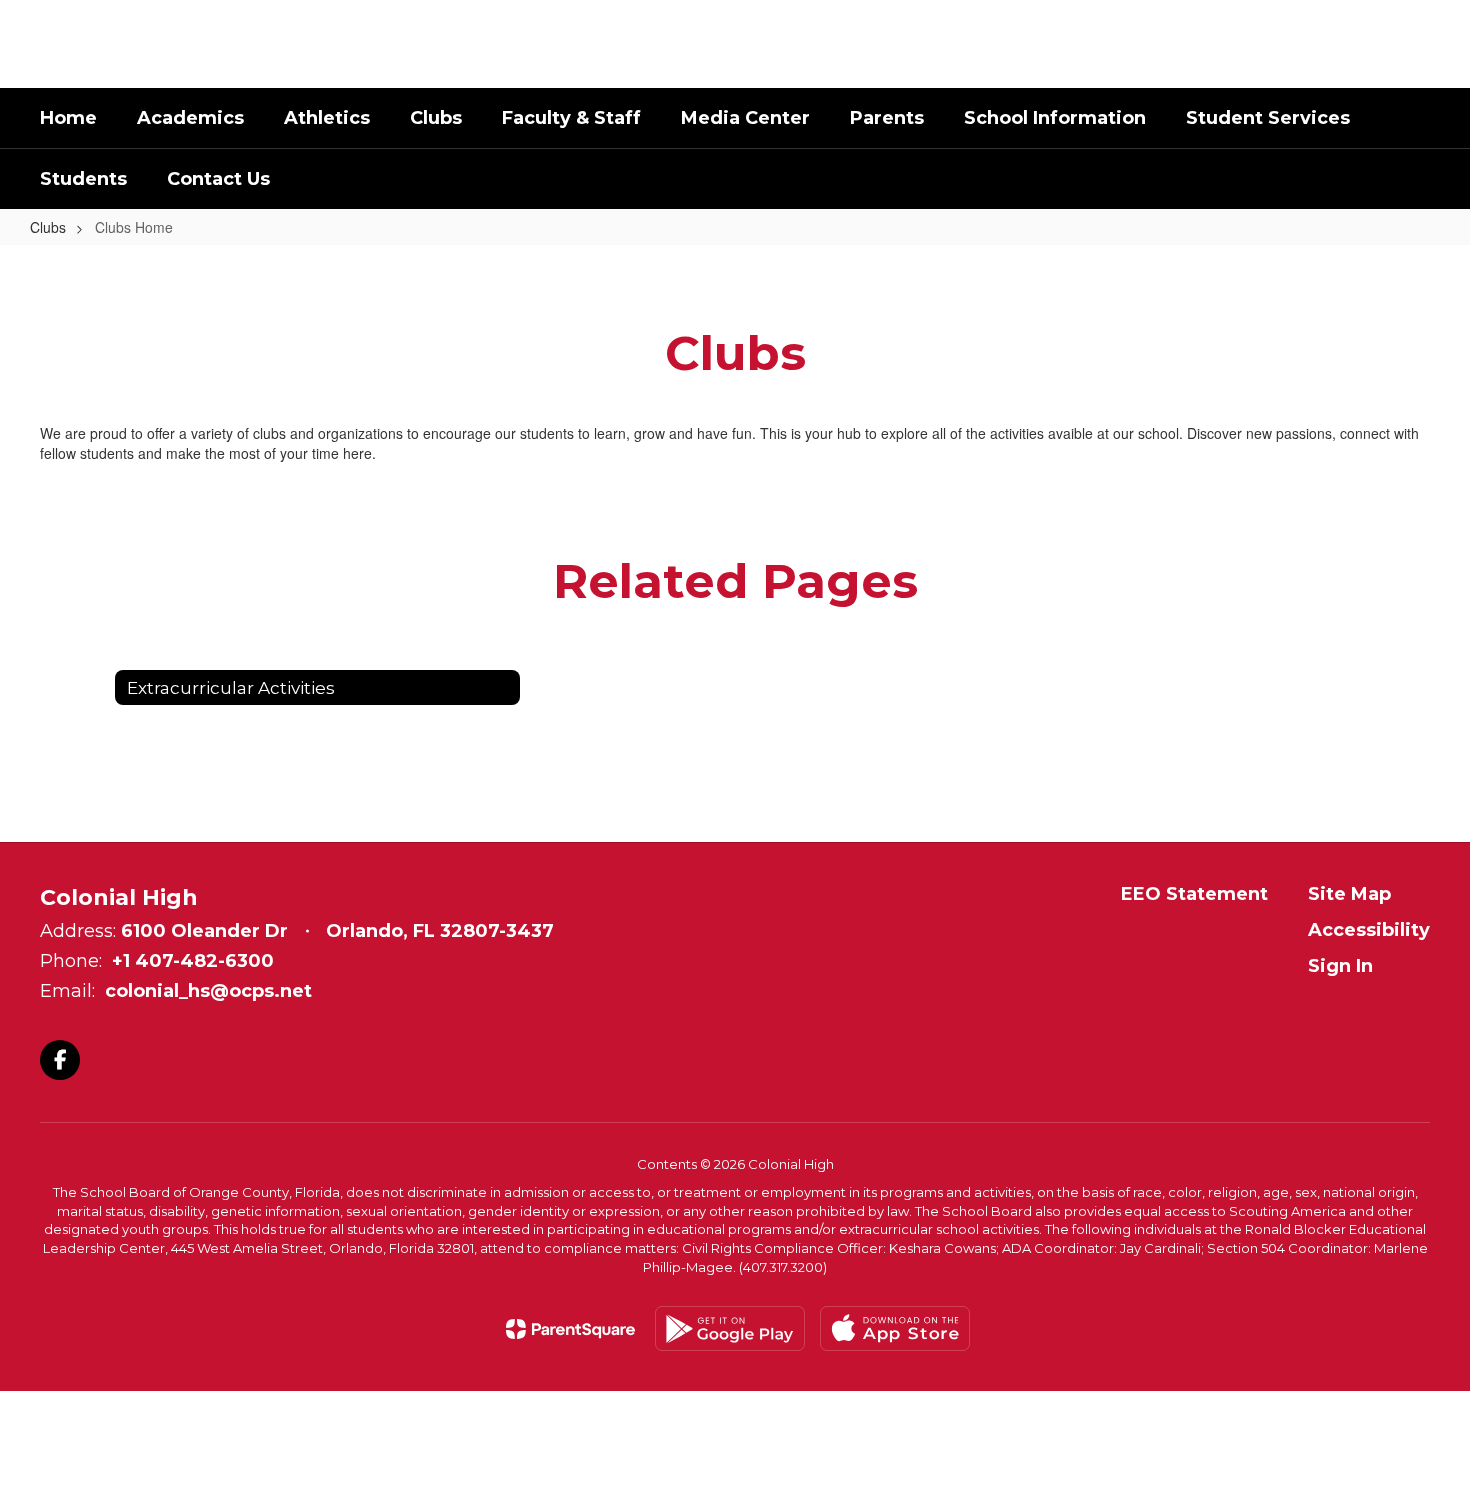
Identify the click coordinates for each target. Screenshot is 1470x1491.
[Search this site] (1420, 44)
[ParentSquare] (570, 1329)
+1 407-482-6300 (193, 961)
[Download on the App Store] (895, 1328)
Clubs (48, 227)
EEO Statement (1194, 894)
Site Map (1349, 894)
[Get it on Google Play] (730, 1328)
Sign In (1340, 966)
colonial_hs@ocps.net (208, 991)
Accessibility (1369, 930)
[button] (1269, 44)
